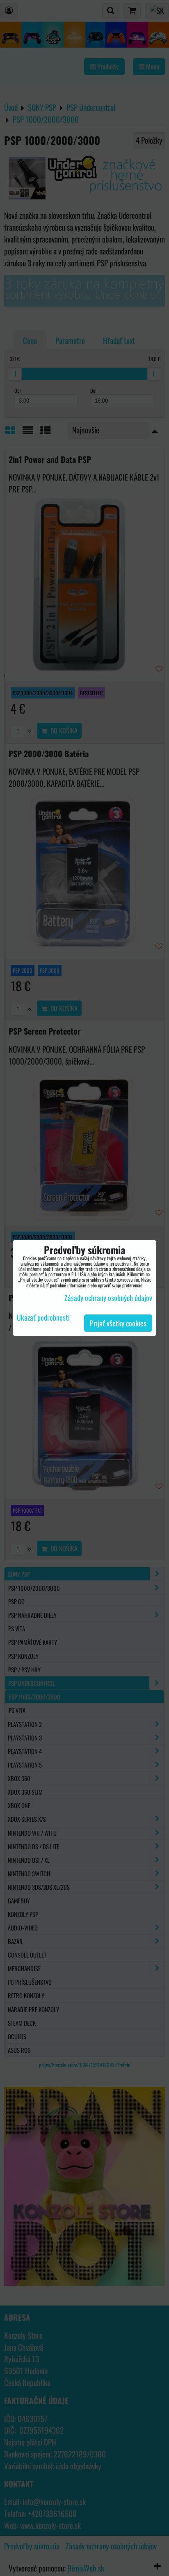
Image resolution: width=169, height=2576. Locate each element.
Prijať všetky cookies (118, 1323)
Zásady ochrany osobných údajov (108, 1298)
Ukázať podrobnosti (43, 1318)
